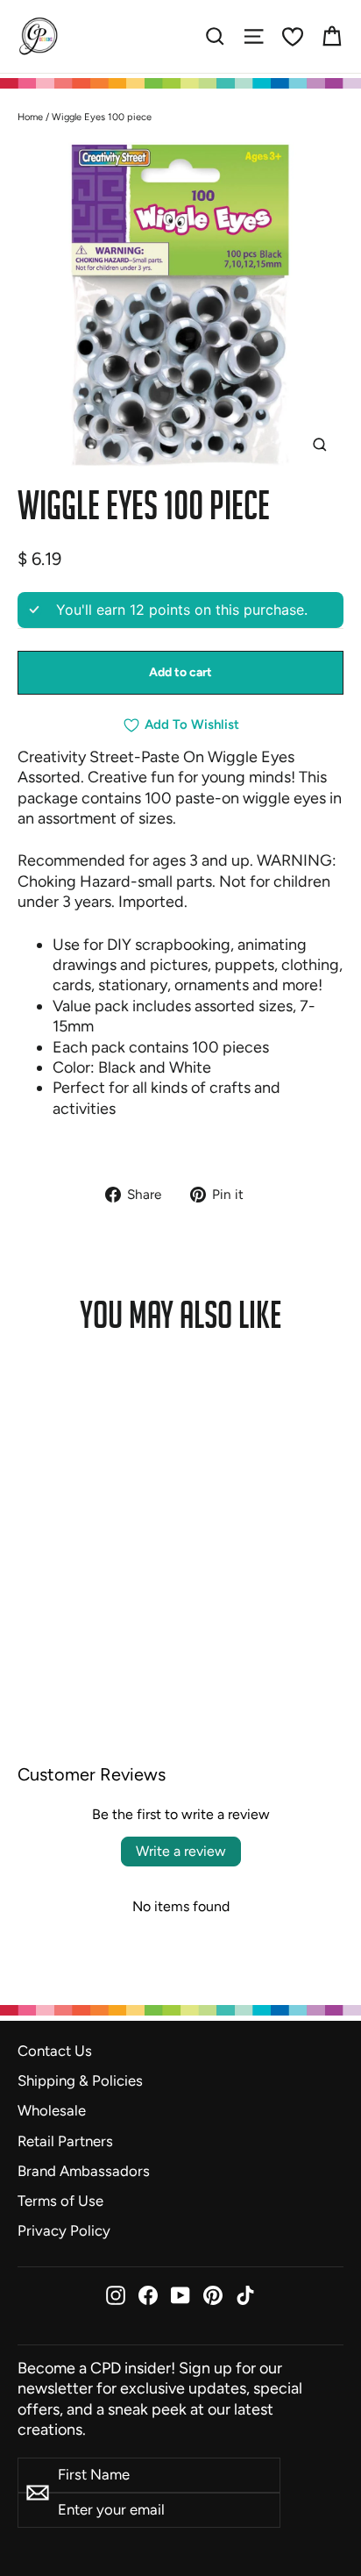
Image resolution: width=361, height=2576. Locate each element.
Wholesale (52, 2110)
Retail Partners (65, 2141)
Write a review (181, 1851)
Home (30, 117)
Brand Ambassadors (84, 2171)
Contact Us (55, 2051)
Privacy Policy (64, 2230)
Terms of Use (60, 2201)
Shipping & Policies (80, 2080)
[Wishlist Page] (293, 37)
